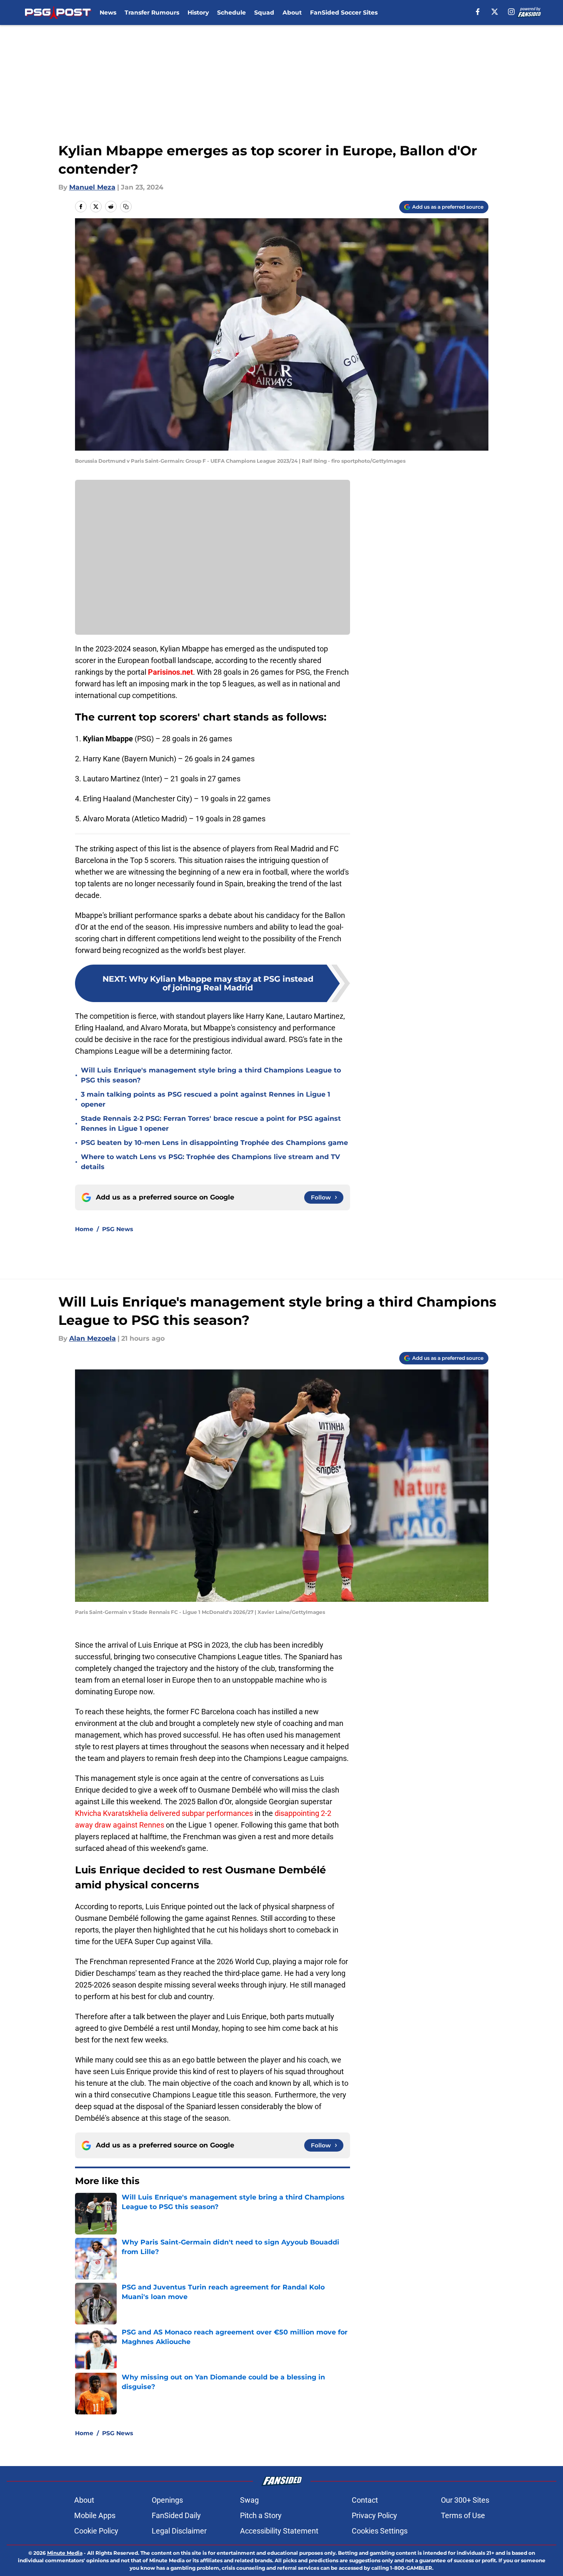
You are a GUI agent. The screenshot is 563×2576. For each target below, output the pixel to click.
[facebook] (478, 12)
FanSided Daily (176, 2515)
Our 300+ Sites (465, 2500)
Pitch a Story (261, 2515)
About (292, 12)
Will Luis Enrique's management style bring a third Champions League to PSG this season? (211, 1075)
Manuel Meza (92, 187)
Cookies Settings (380, 2531)
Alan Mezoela (93, 1338)
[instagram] (511, 12)
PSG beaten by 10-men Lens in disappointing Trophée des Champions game (214, 1143)
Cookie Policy (96, 2531)
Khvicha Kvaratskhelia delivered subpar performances (164, 1813)
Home (84, 1229)
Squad (264, 12)
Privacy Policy (374, 2515)
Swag (249, 2500)
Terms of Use (463, 2515)
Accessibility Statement (279, 2531)
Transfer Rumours (152, 12)
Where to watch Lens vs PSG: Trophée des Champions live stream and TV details (210, 1162)
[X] (495, 12)
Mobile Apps (95, 2515)
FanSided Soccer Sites (344, 12)
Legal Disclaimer (179, 2531)
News (108, 12)
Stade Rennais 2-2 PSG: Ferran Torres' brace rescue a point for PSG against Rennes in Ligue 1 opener (211, 1123)
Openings (167, 2500)
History (198, 12)
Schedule (231, 12)
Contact (365, 2500)
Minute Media (65, 2553)
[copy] (126, 207)
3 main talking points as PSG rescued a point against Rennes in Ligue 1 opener (205, 1099)
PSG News (118, 1229)
